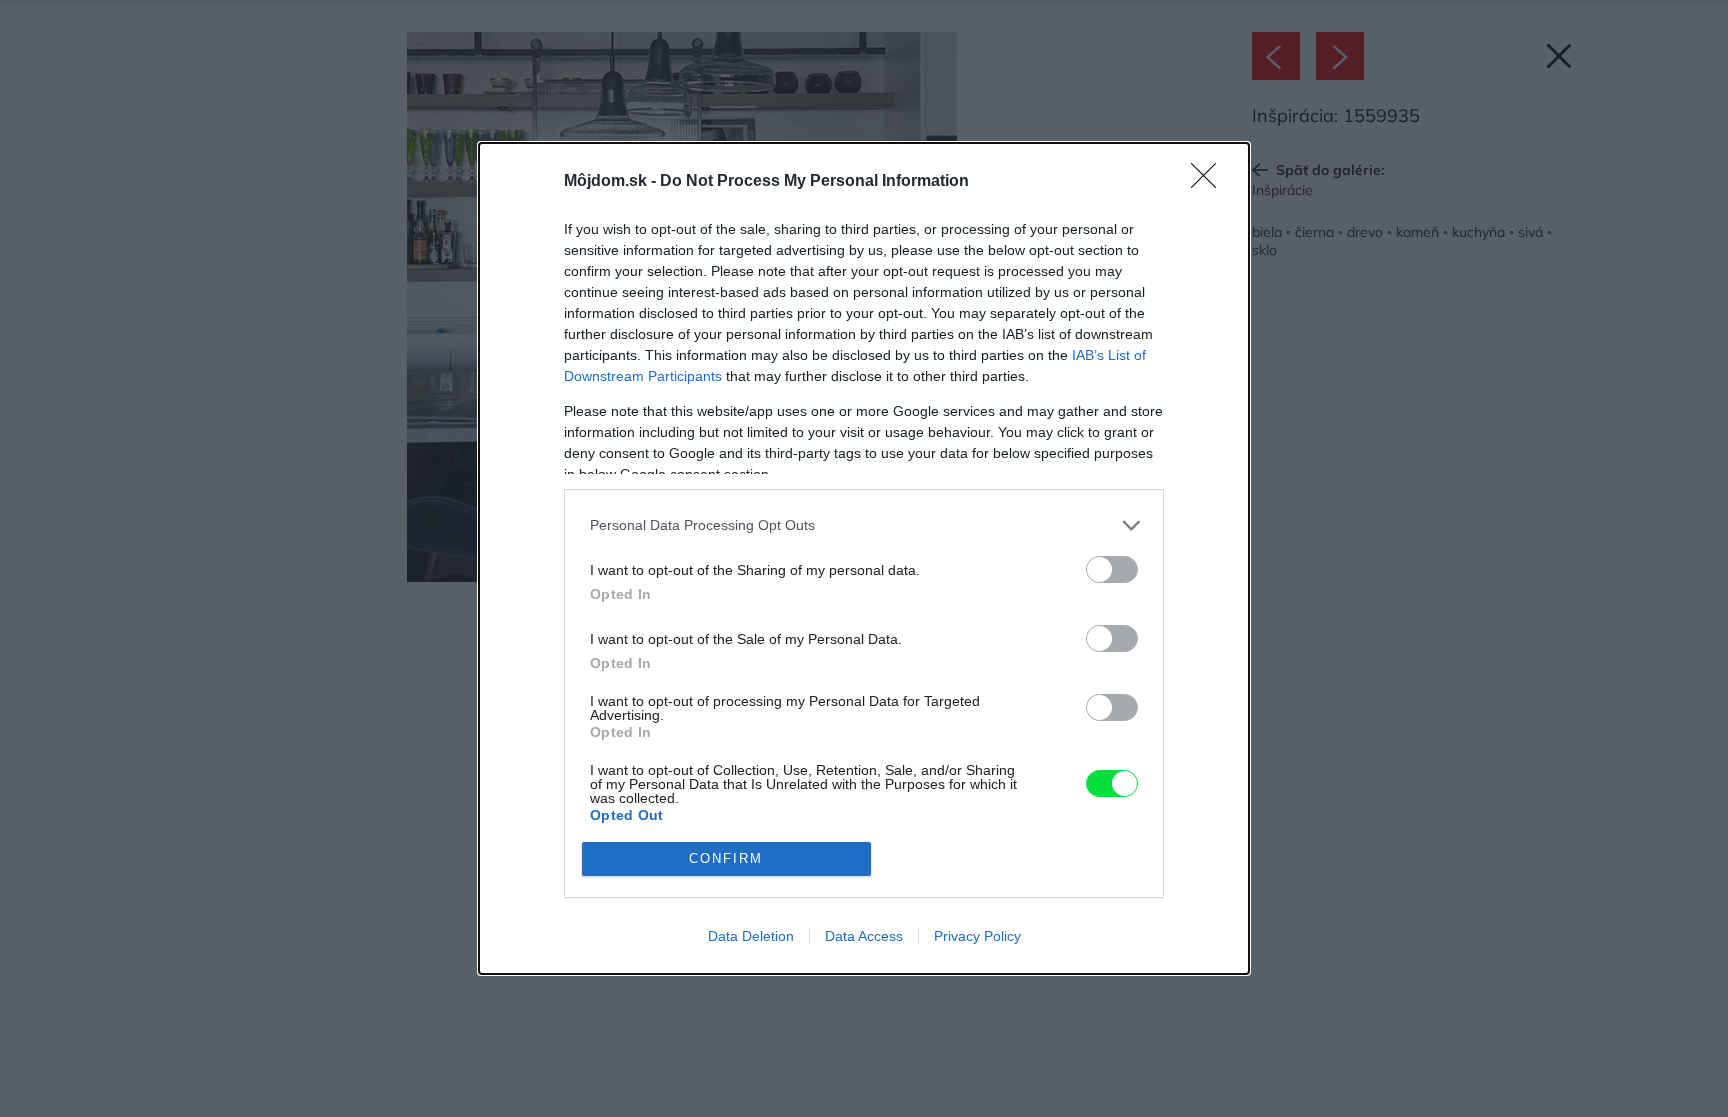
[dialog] (864, 558)
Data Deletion (751, 936)
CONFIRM (726, 858)
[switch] (1112, 569)
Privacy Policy (977, 936)
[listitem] (864, 525)
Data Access (864, 936)
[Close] (1210, 182)
